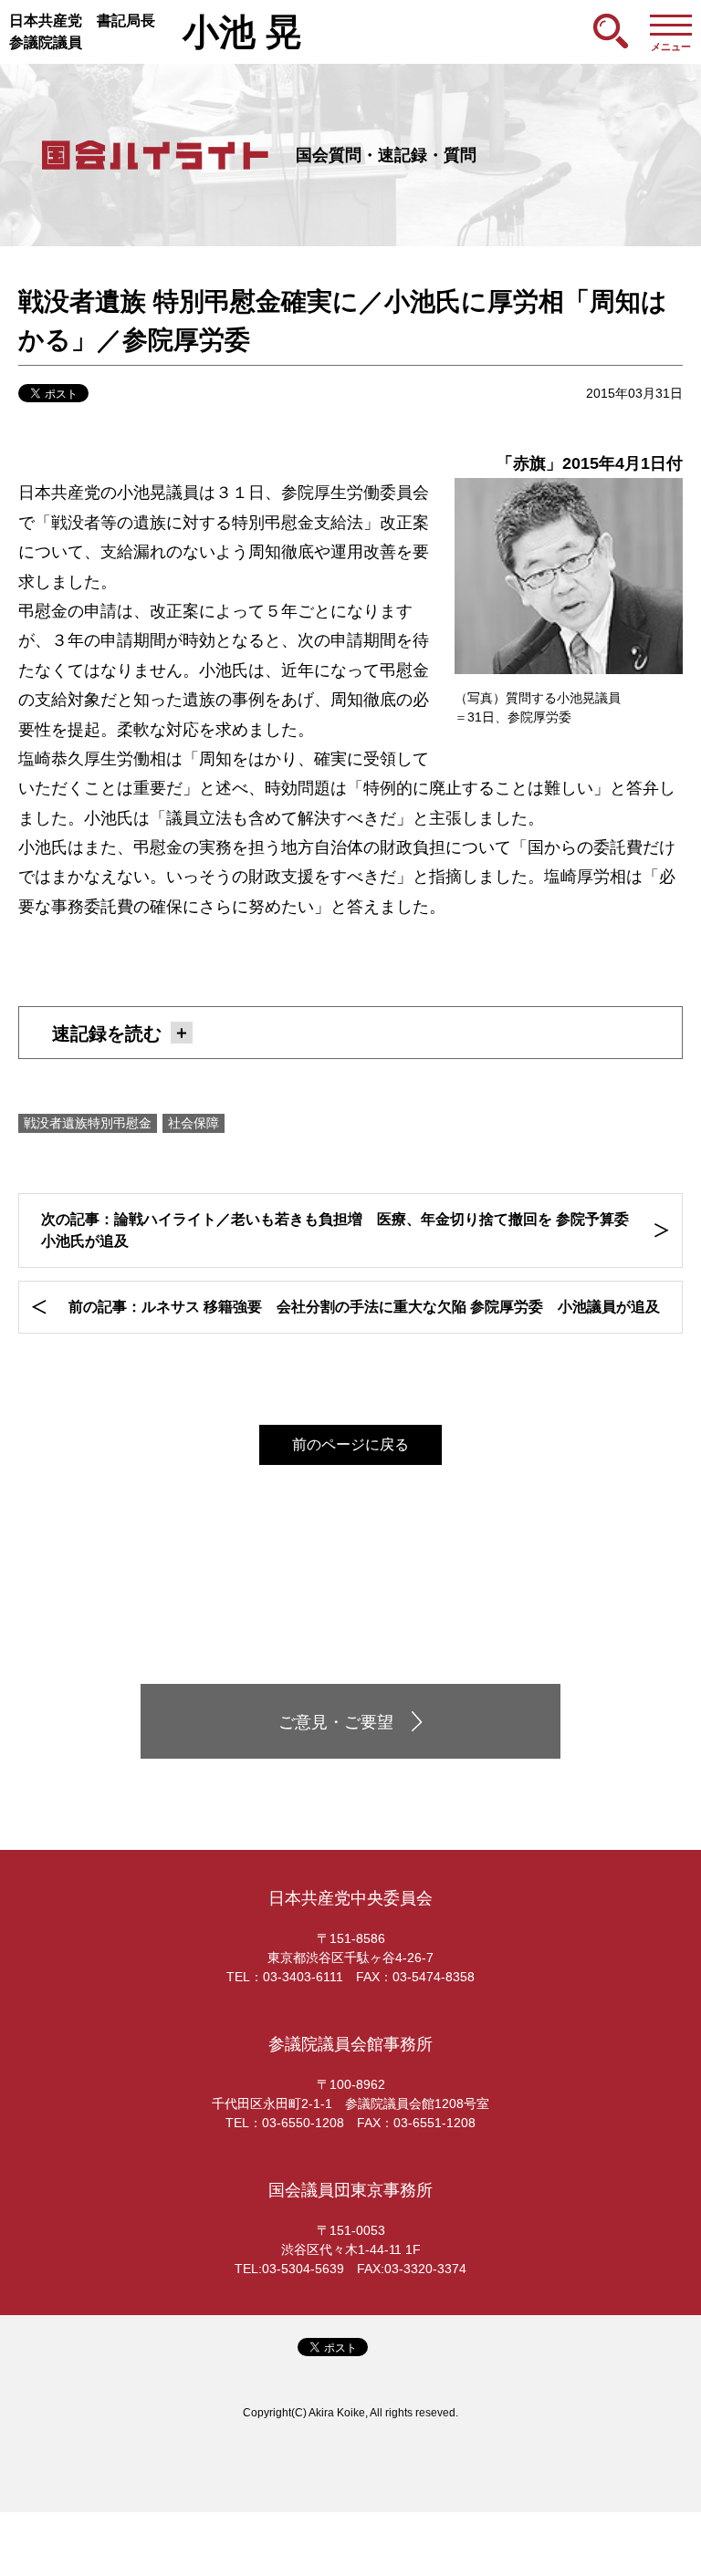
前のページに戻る (350, 1444)
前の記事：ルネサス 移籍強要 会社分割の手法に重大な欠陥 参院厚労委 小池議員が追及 (364, 1307)
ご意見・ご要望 (336, 1722)
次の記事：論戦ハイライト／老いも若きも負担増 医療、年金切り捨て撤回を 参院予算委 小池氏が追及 (342, 1230)
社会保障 (194, 1123)
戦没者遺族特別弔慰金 (88, 1123)
